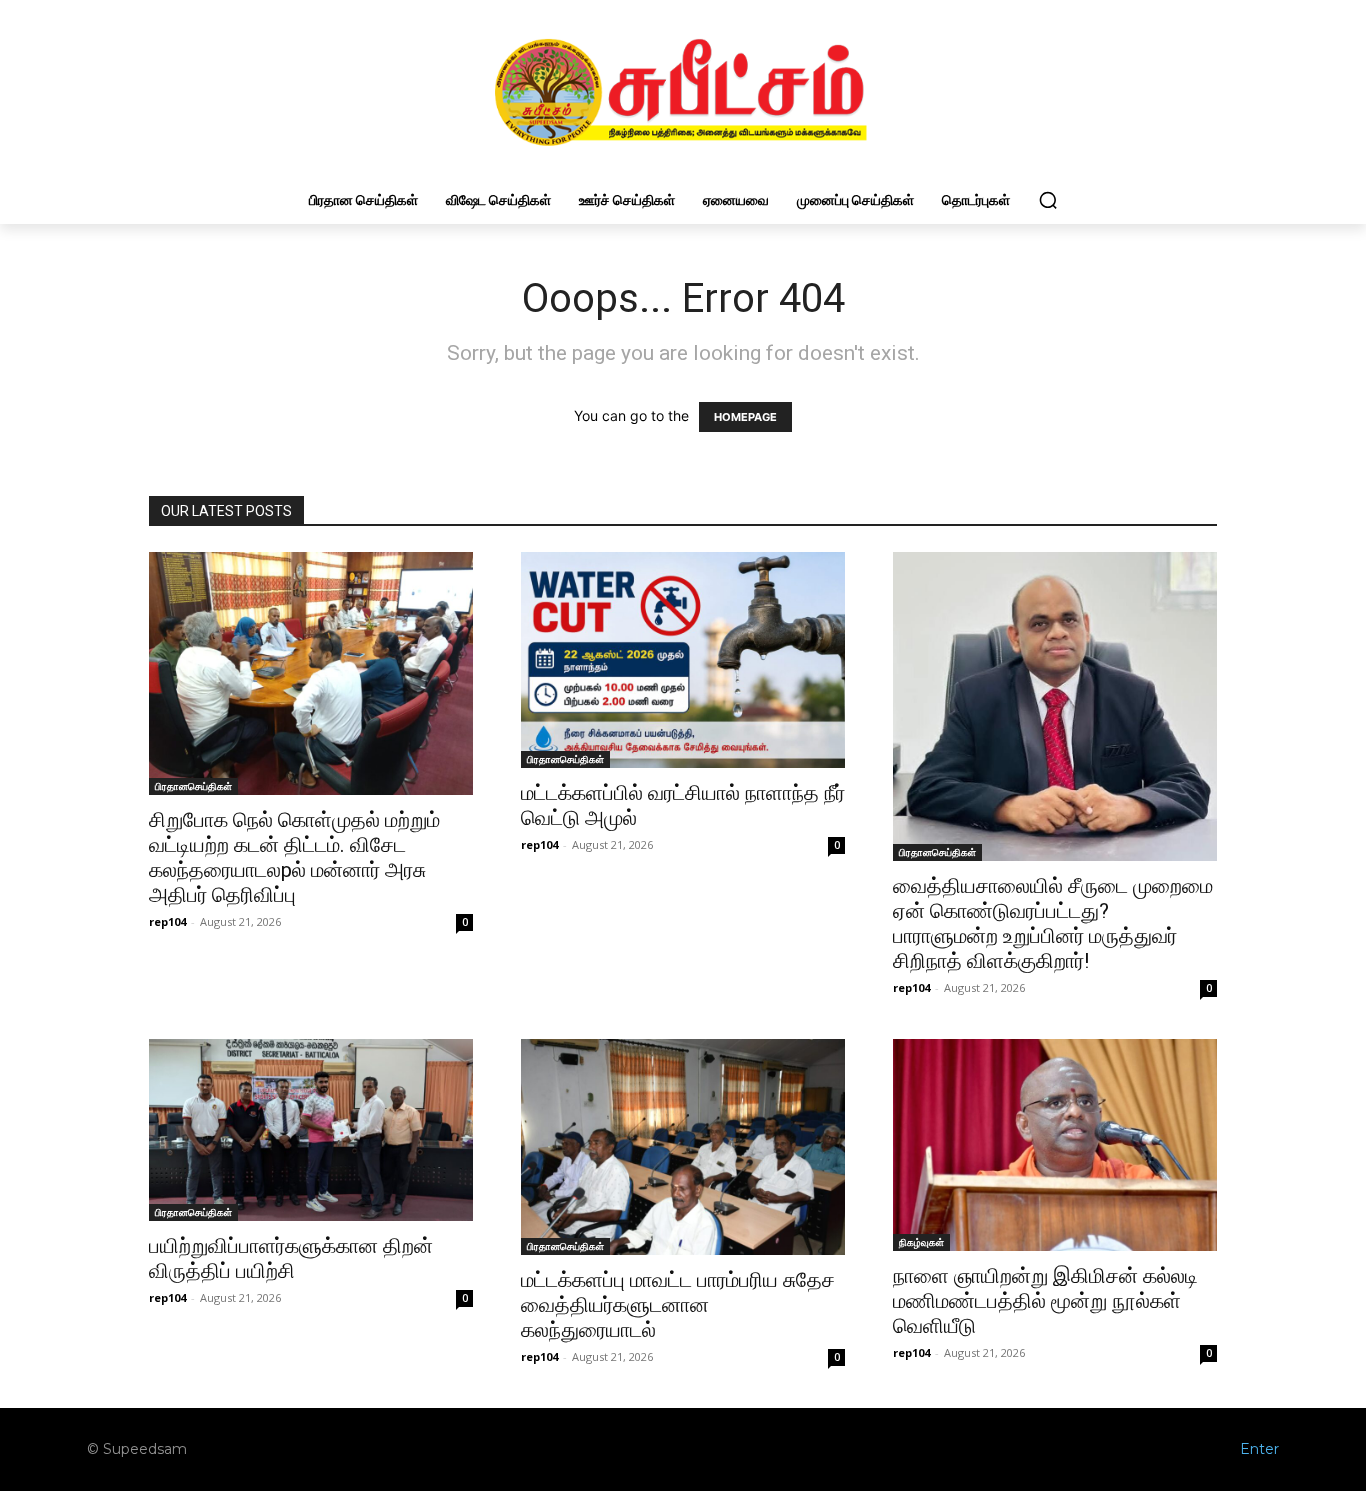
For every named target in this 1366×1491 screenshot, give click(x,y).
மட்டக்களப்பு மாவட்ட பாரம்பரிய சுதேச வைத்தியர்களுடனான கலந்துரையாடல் (678, 1305)
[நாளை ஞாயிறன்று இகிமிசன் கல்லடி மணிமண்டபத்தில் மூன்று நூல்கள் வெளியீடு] (1055, 1145)
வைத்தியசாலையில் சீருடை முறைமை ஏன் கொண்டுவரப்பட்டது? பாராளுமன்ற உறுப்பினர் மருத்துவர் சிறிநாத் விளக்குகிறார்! (1053, 923)
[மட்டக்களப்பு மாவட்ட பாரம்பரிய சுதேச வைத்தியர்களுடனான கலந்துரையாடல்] (683, 1147)
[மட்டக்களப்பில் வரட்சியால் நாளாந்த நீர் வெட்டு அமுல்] (683, 660)
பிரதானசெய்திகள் (193, 786)
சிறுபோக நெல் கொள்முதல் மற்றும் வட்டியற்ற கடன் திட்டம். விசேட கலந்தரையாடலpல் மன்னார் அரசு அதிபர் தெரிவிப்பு (294, 857)
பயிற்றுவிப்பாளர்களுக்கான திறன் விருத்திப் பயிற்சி (291, 1258)
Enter (1259, 1449)
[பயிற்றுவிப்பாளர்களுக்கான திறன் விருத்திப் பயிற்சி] (311, 1130)
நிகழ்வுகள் (921, 1242)
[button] (1048, 200)
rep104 (167, 921)
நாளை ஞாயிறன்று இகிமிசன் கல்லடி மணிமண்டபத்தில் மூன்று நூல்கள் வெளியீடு (1045, 1301)
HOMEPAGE (745, 417)
